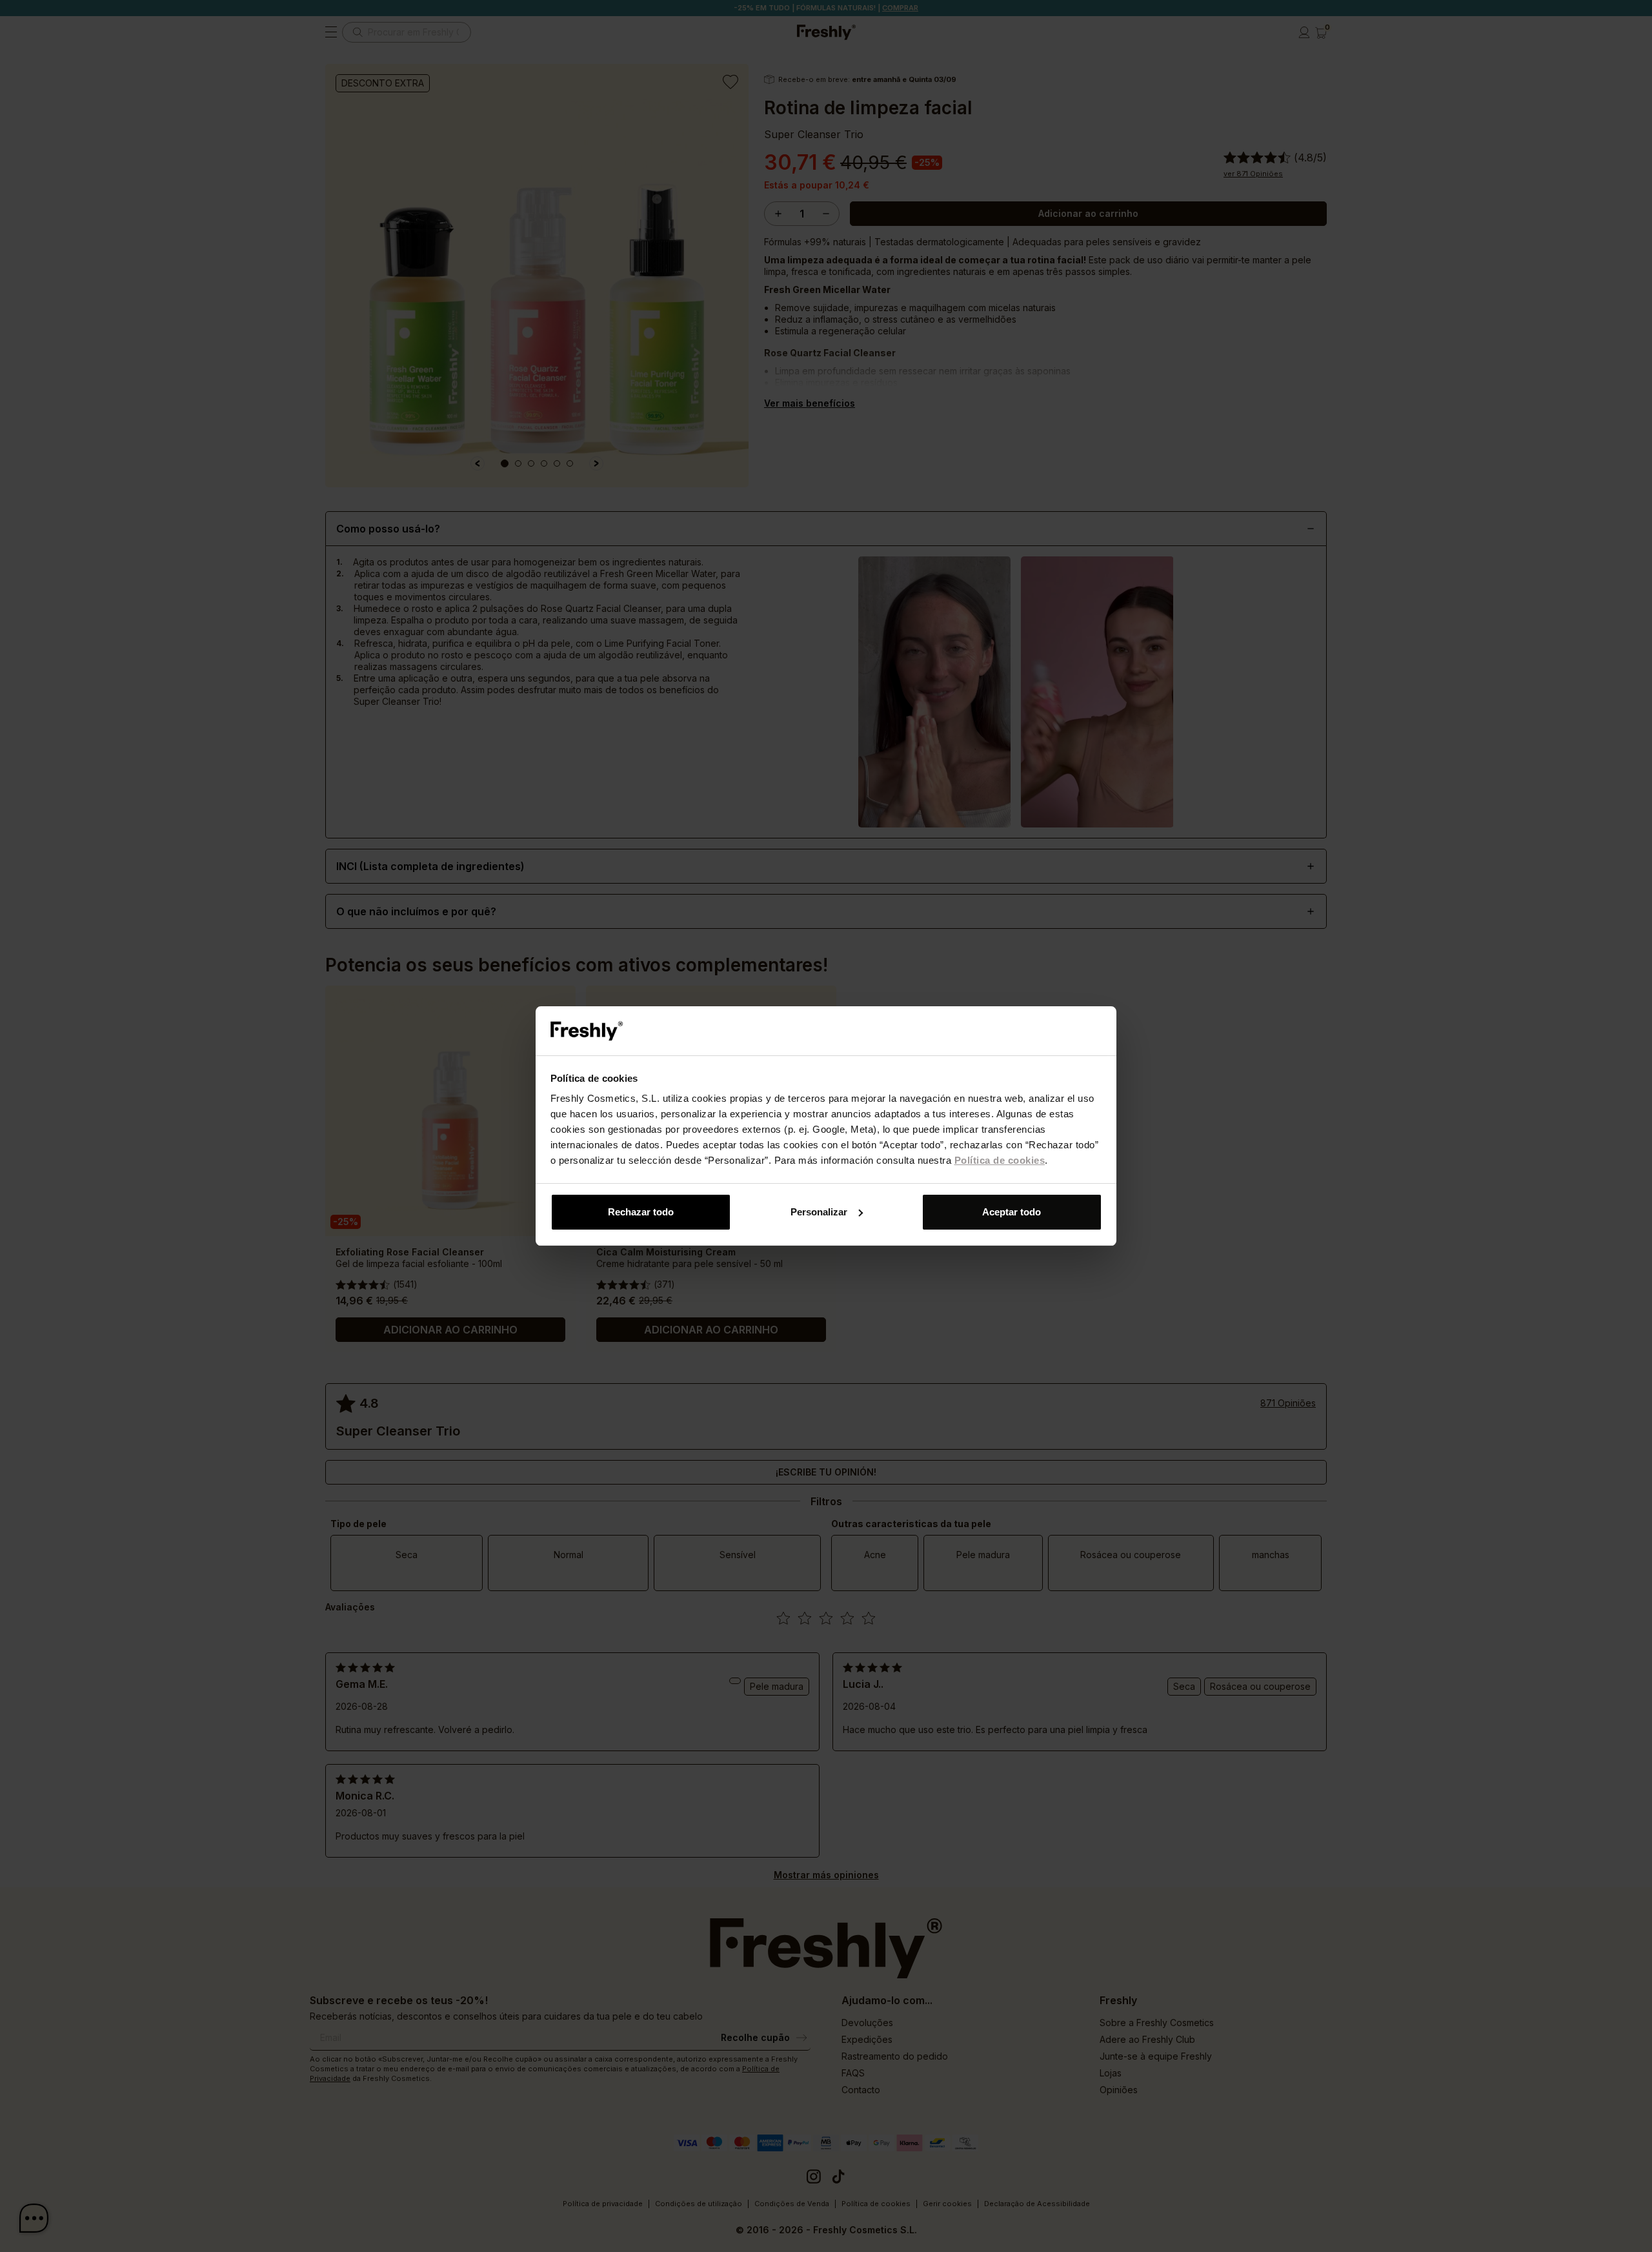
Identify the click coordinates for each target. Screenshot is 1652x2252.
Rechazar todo (641, 1212)
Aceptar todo (1012, 1212)
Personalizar (819, 1212)
